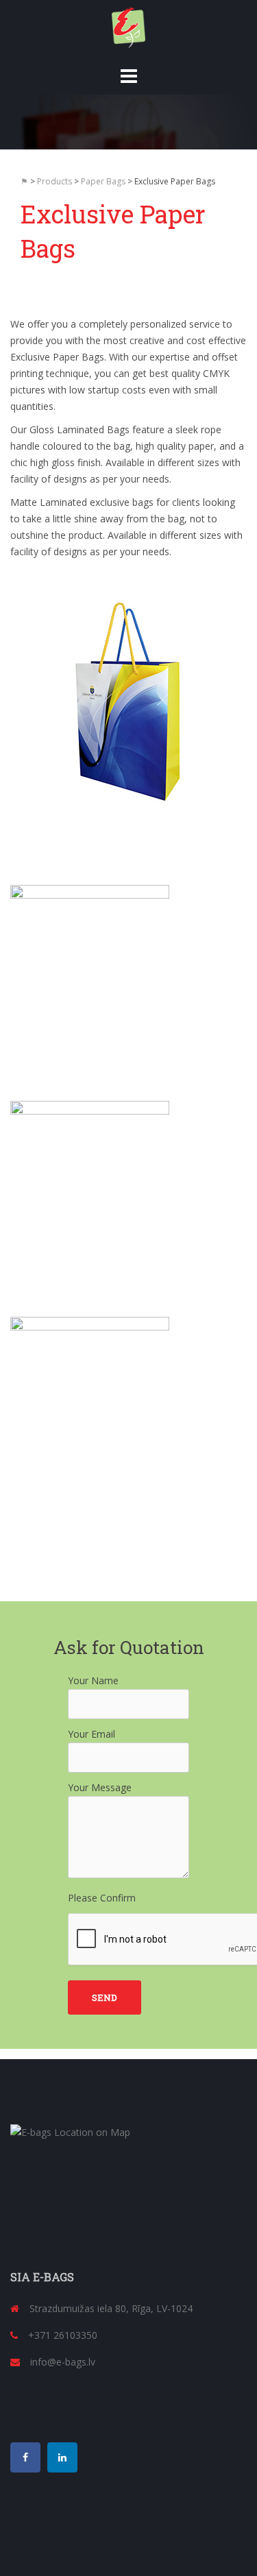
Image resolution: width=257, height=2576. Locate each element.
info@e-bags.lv (63, 2362)
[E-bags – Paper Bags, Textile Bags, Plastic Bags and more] (129, 26)
